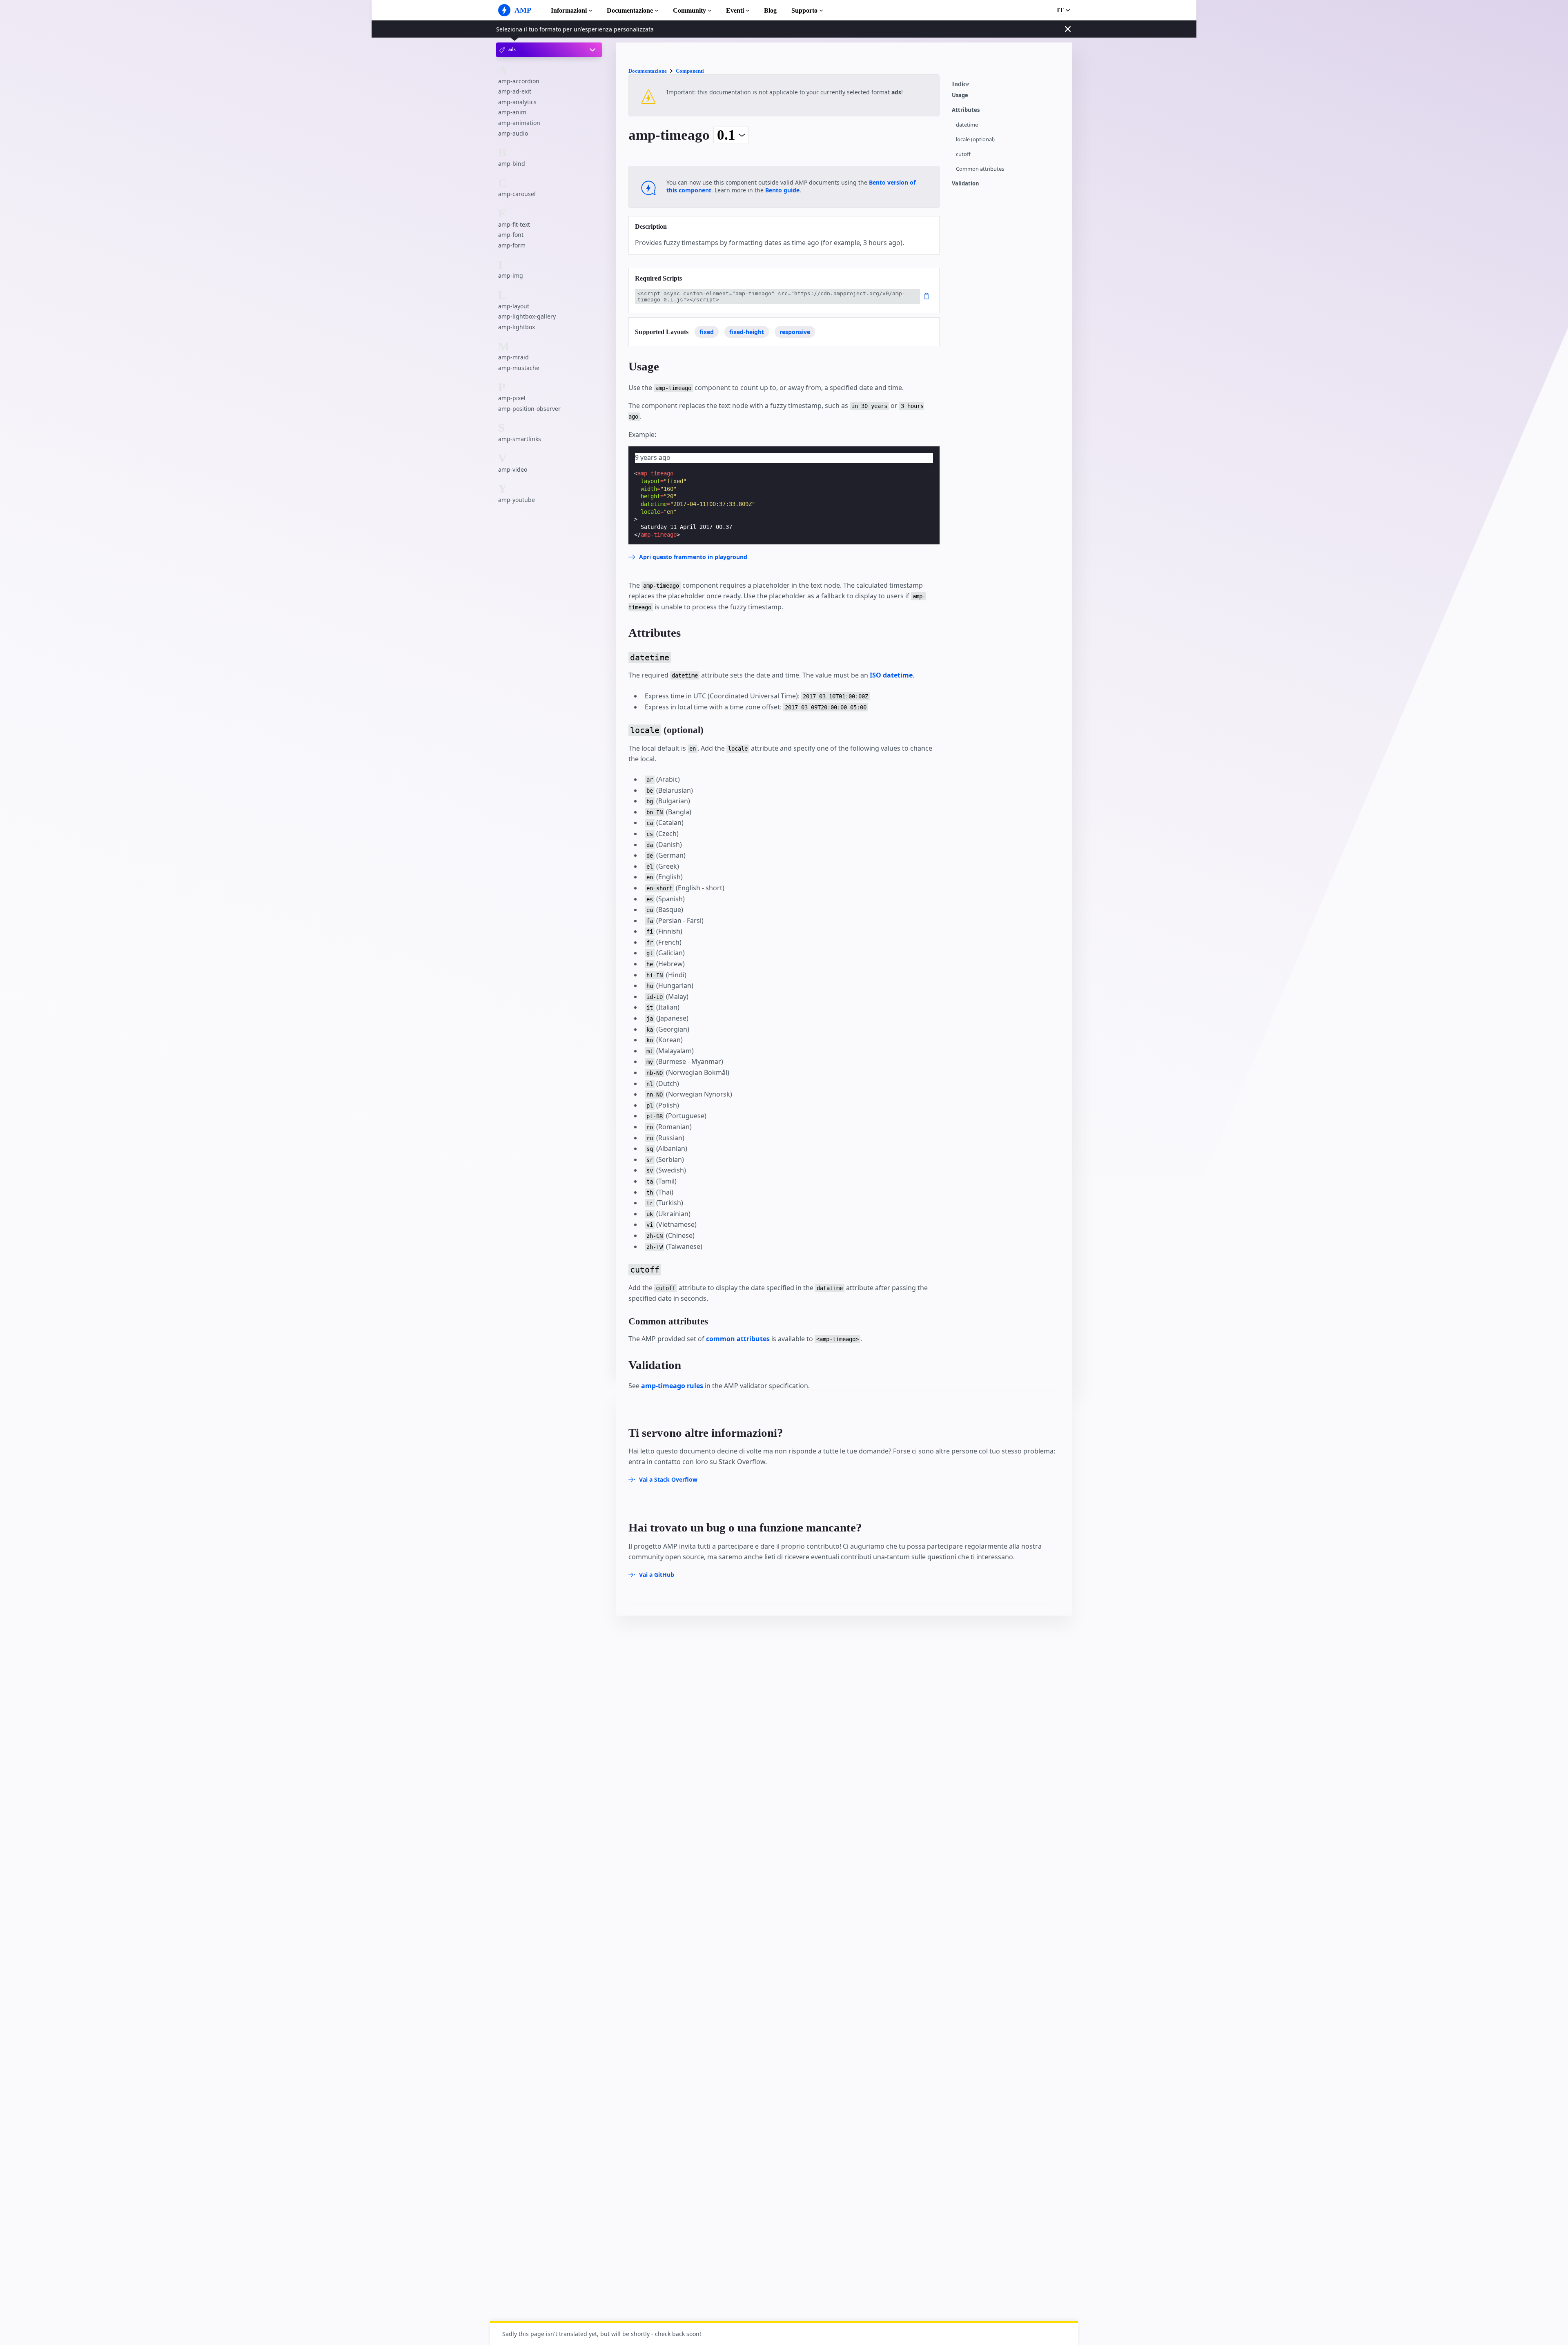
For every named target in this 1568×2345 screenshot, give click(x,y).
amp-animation (519, 123)
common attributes (738, 1339)
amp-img (511, 275)
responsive (795, 332)
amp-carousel (517, 194)
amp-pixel (512, 398)
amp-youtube (517, 500)
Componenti (690, 71)
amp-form (512, 245)
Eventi (735, 10)
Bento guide (782, 190)
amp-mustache (519, 368)
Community (689, 10)
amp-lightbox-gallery (527, 316)
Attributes (966, 110)
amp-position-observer (529, 409)
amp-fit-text (514, 224)
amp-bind (512, 164)
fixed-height (747, 332)
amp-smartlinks (520, 439)
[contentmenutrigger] (1008, 86)
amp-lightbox (517, 327)
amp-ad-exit (515, 91)
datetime (967, 125)
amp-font (511, 235)
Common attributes (980, 169)
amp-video (513, 469)
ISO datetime (891, 675)
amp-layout (514, 306)
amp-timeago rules (672, 1386)
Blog (770, 10)
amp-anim (512, 112)
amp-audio (513, 133)
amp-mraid (513, 357)
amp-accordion (519, 81)
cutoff (963, 154)
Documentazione (630, 10)
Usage (960, 95)
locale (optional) (975, 139)
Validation (966, 184)
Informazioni (569, 10)
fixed (707, 332)
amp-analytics (517, 102)
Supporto (804, 10)
